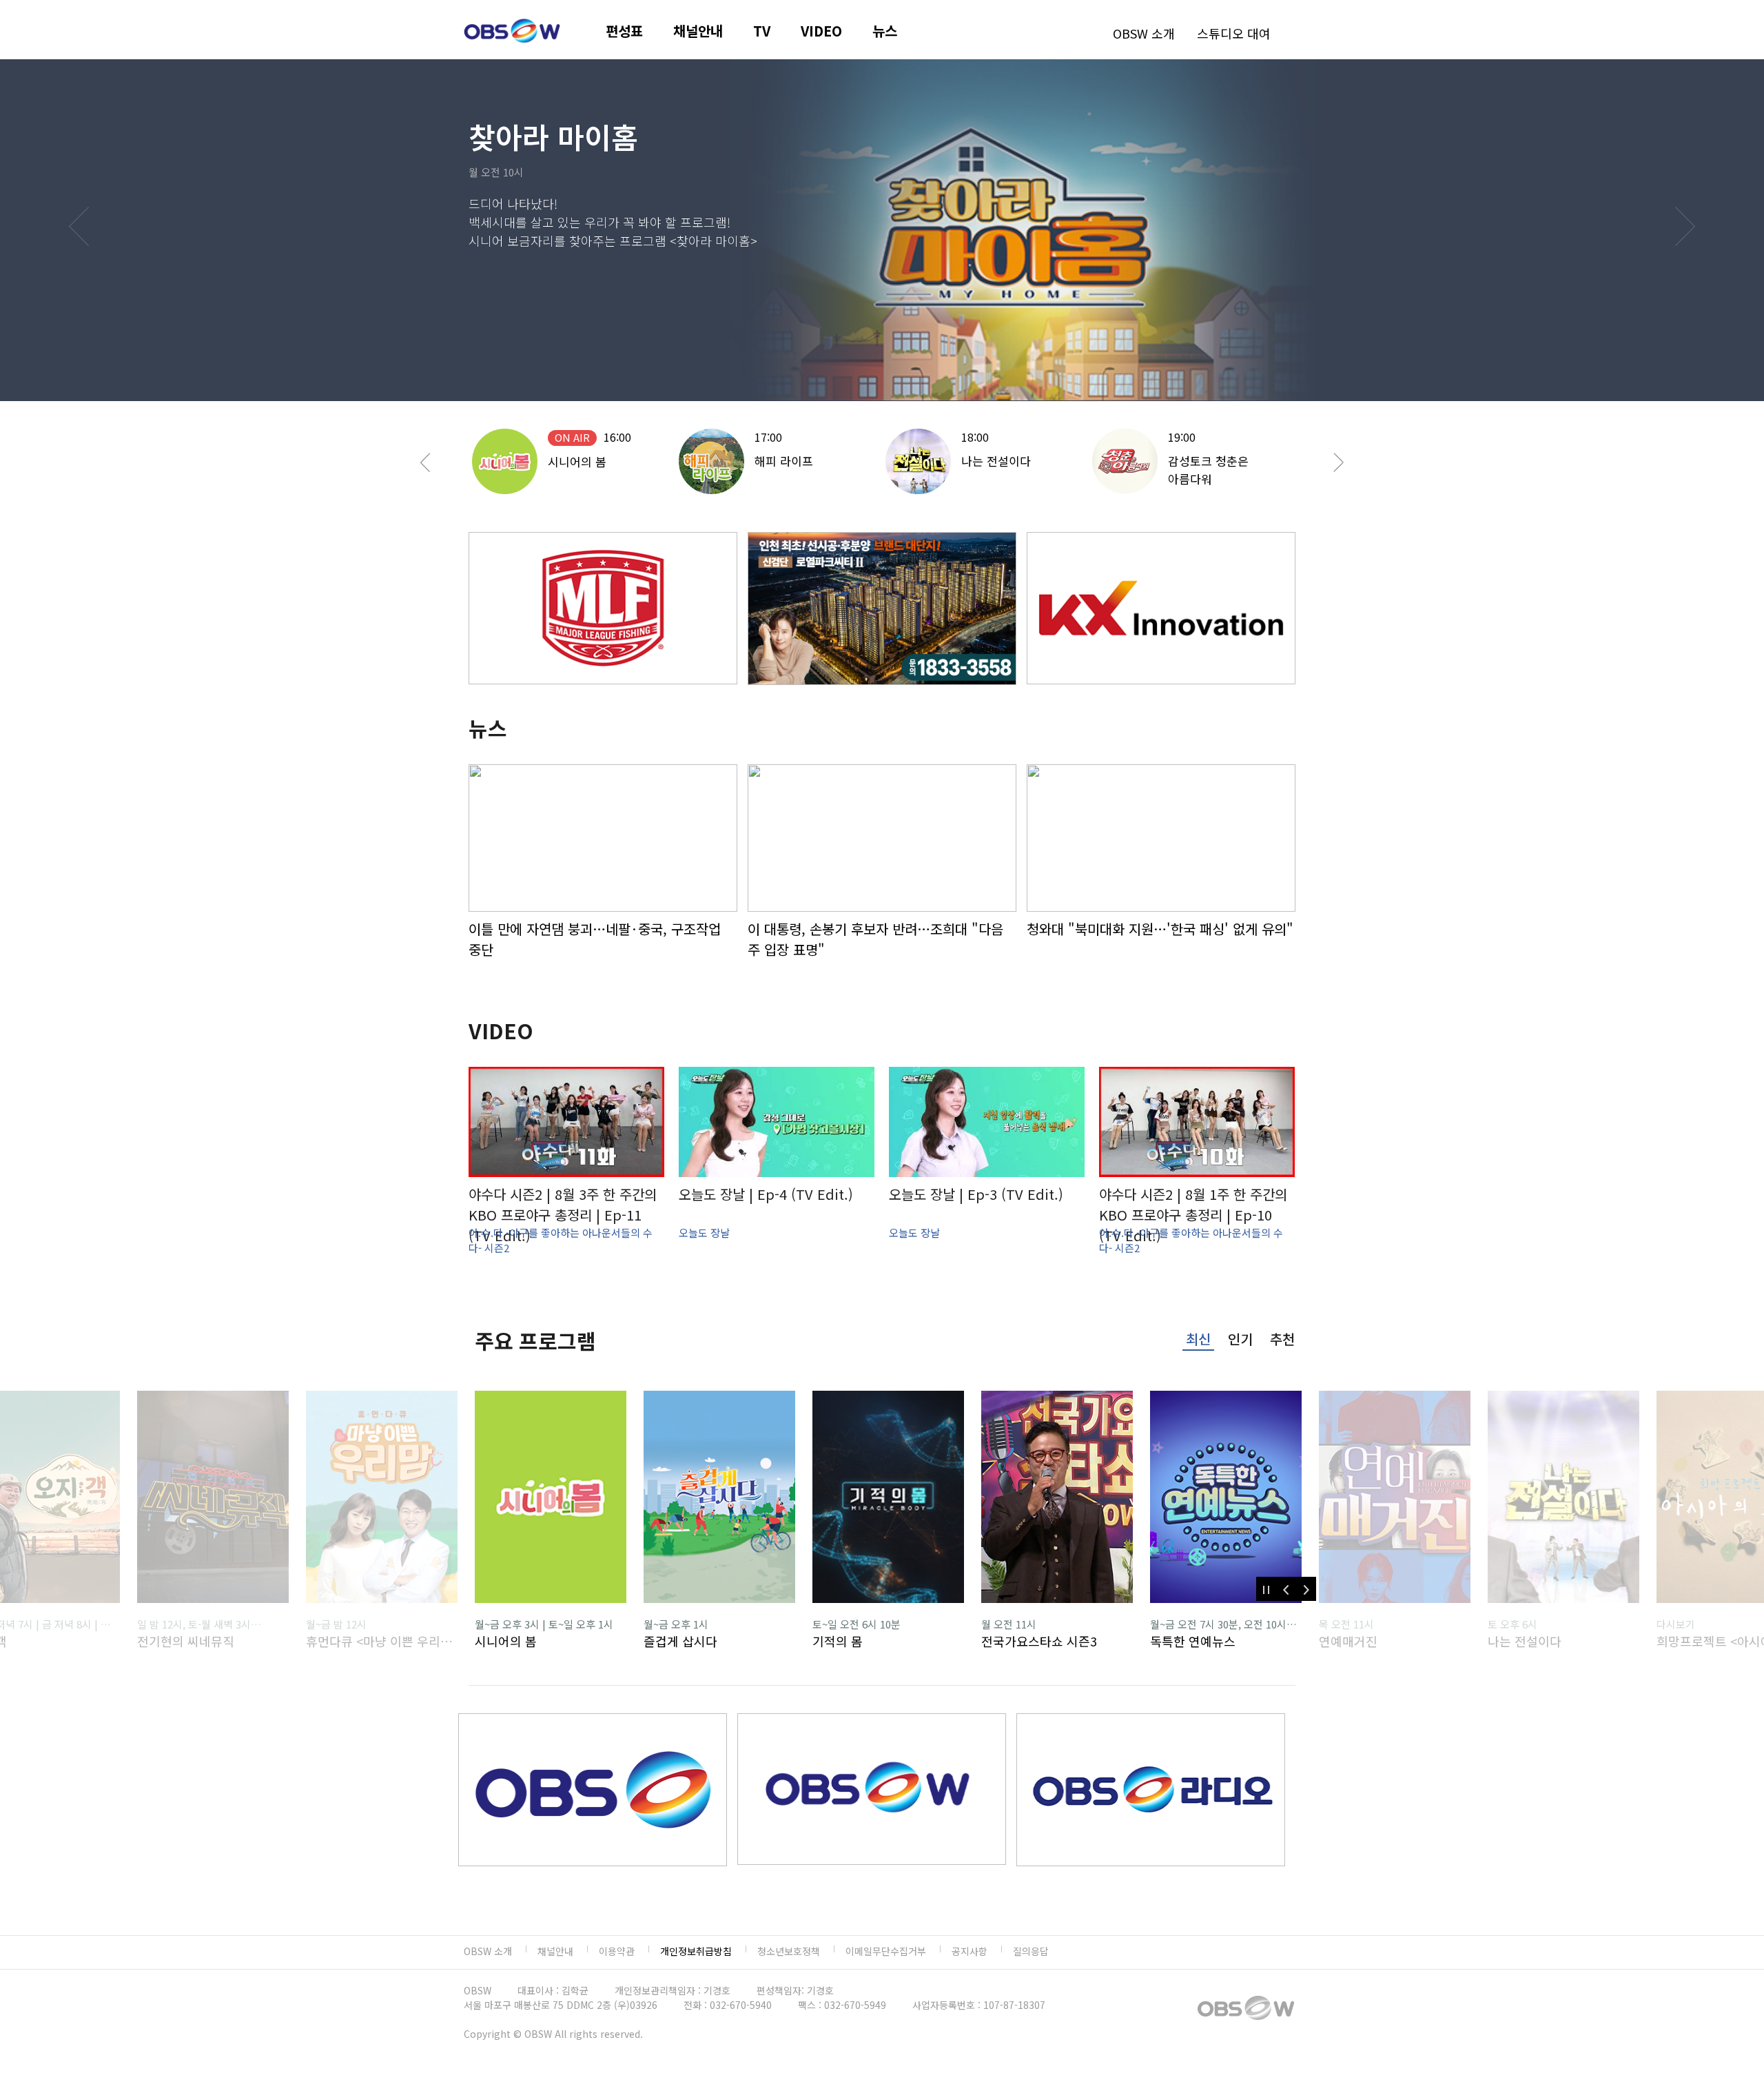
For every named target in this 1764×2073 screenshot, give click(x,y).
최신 (1198, 1339)
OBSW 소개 (1144, 33)
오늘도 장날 (704, 1233)
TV (762, 31)
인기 (1240, 1339)
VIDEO (821, 31)
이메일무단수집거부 (886, 1951)
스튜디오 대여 (1234, 33)
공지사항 (970, 1951)
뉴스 (885, 31)
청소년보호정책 (789, 1951)
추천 (1282, 1339)
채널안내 (698, 31)
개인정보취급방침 (696, 1951)
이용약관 (617, 1951)
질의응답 (1031, 1951)
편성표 (624, 31)
